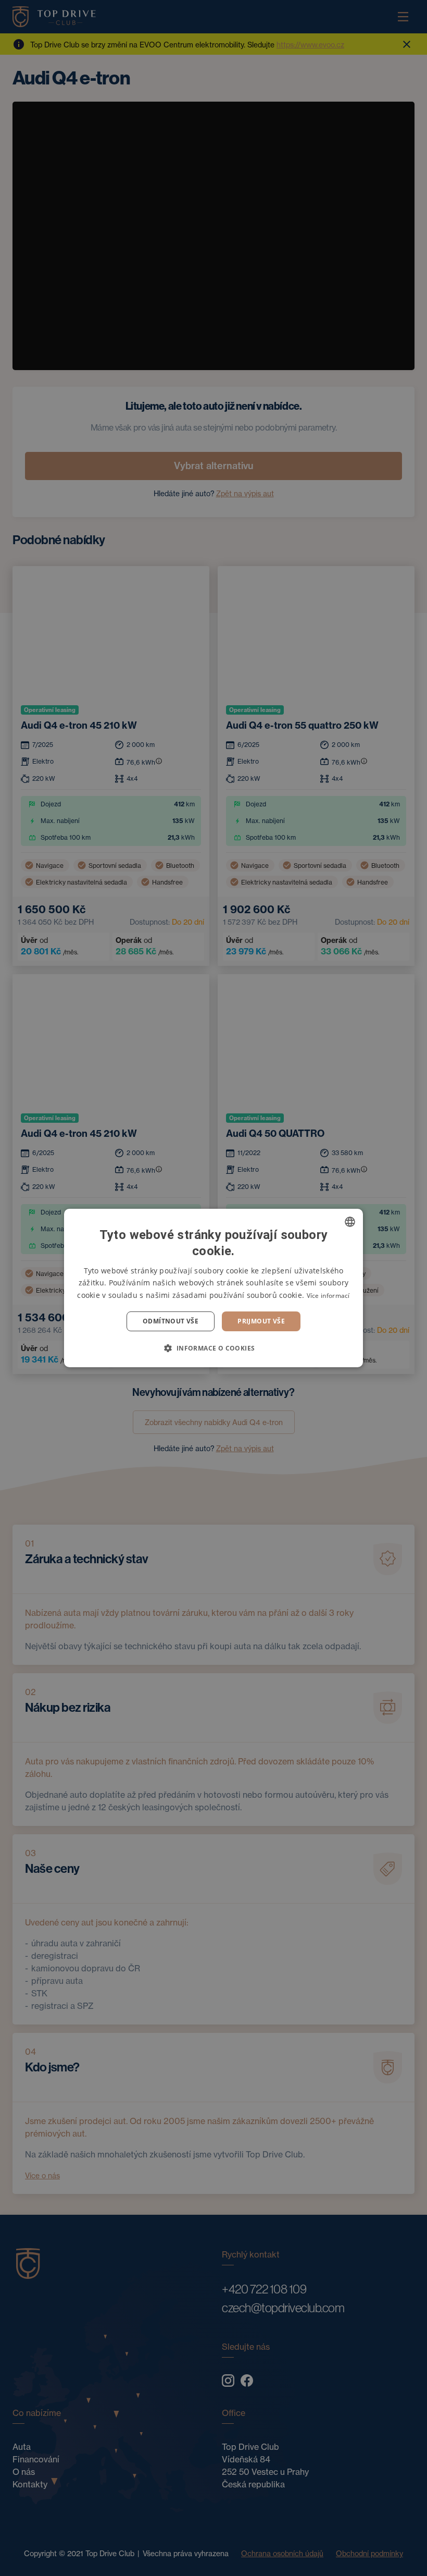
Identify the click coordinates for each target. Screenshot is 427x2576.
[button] (213, 1348)
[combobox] (350, 1222)
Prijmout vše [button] (261, 1321)
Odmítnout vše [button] (171, 1321)
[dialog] (213, 1288)
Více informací (328, 1296)
